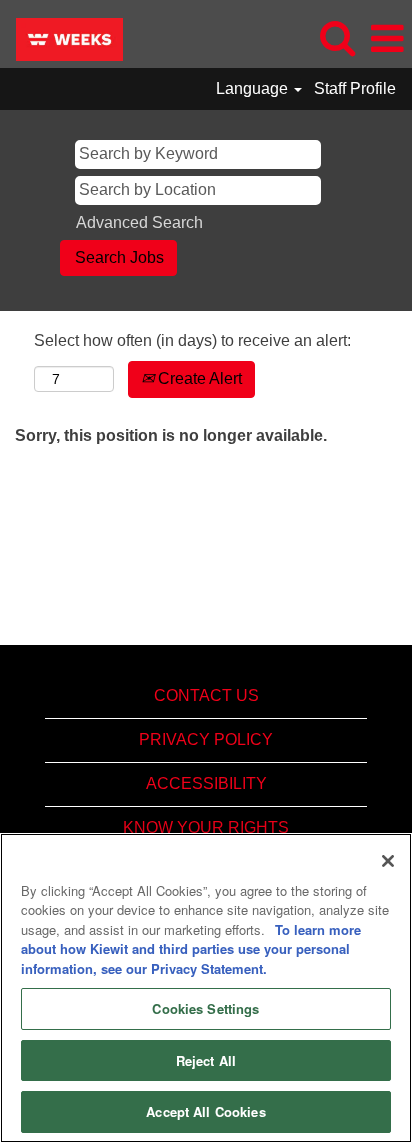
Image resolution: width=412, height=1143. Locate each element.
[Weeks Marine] (62, 37)
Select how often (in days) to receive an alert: (192, 340)
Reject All (206, 1060)
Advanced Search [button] (139, 222)
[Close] (388, 861)
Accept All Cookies (205, 1111)
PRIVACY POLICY (206, 739)
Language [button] (254, 88)
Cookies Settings (205, 1008)
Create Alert (198, 378)
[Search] (337, 38)
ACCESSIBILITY (206, 783)
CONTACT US (206, 695)
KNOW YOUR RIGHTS (206, 827)
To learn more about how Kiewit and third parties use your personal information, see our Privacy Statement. (191, 949)
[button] (387, 39)
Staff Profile (355, 88)
